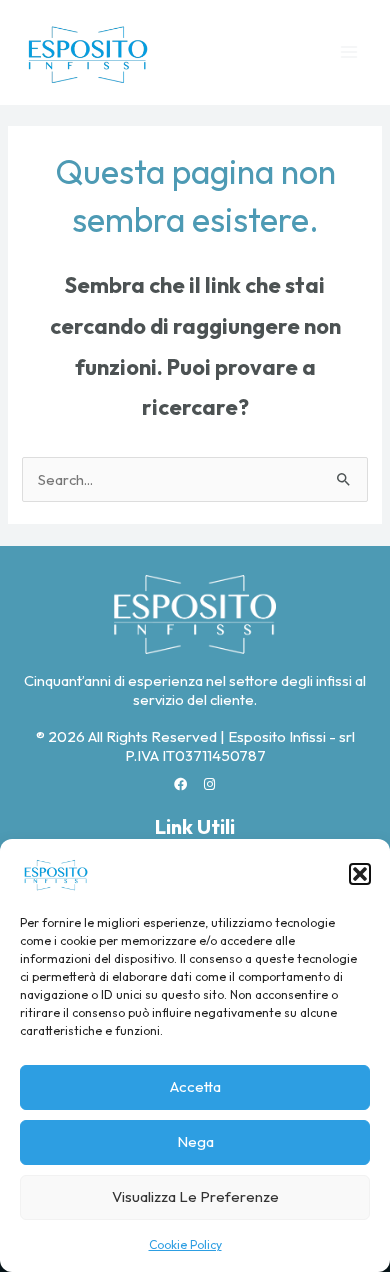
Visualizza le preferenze (195, 1196)
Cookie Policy (185, 1244)
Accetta (195, 1086)
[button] (360, 874)
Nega (195, 1141)
